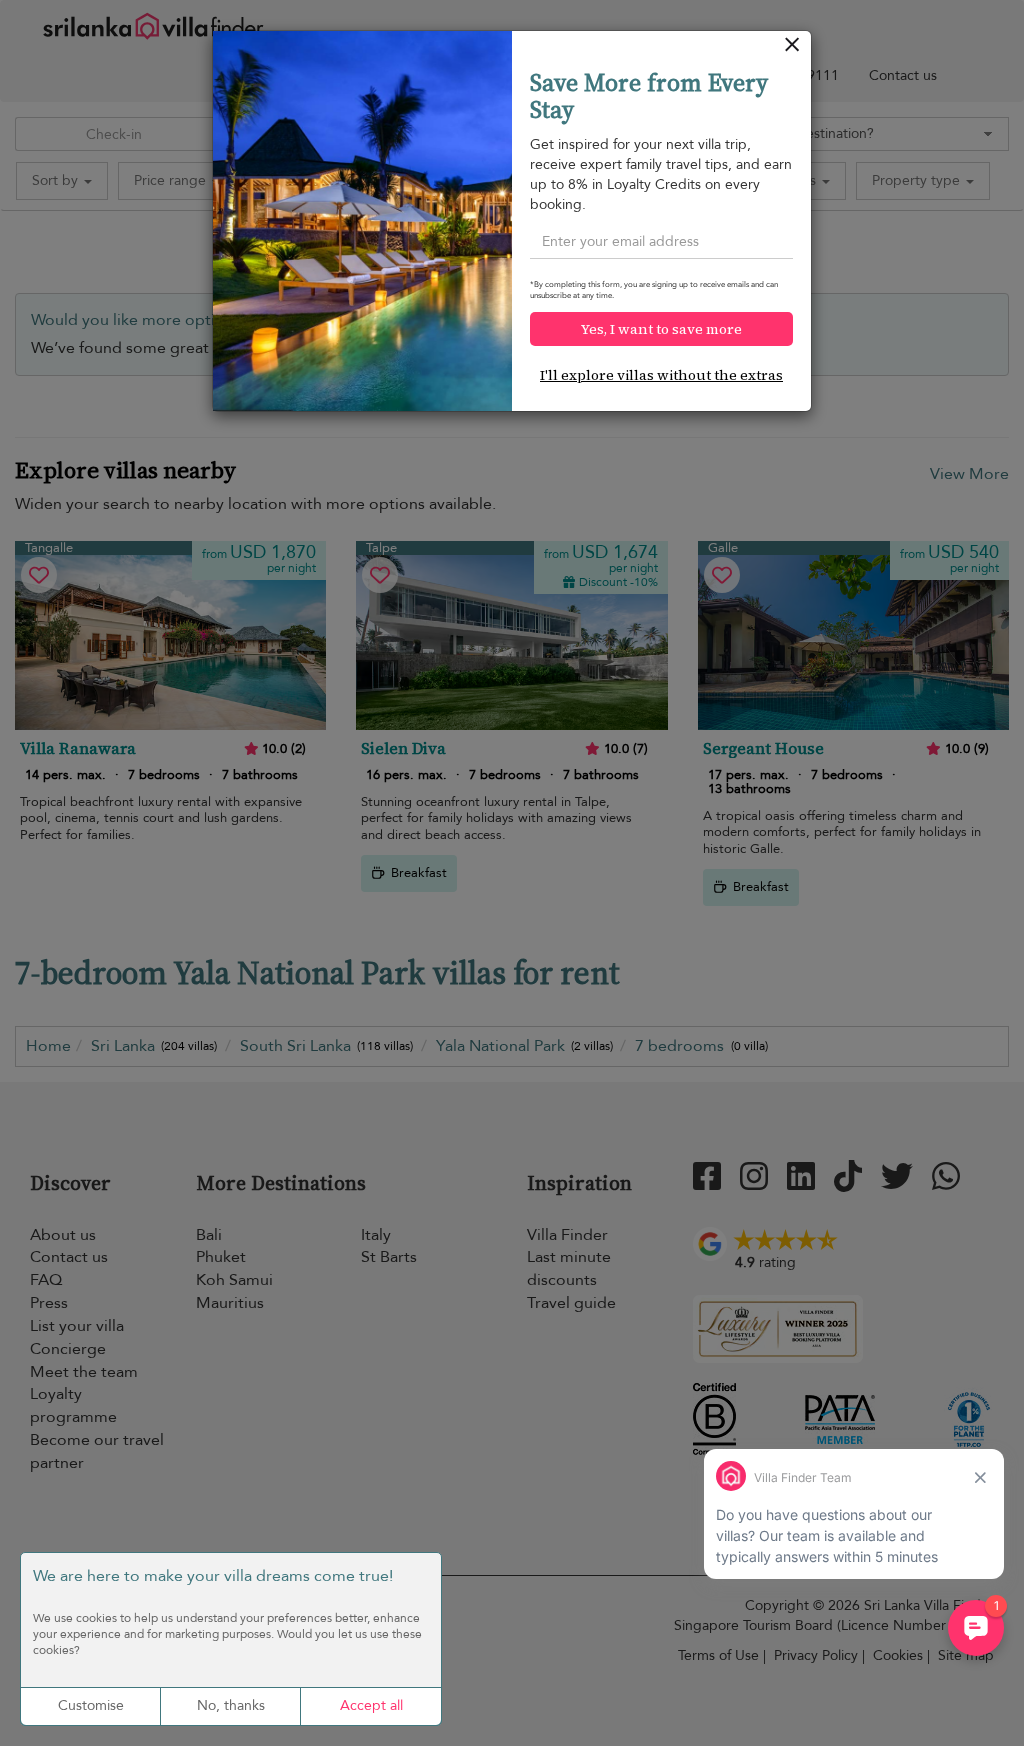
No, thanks (231, 1705)
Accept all (371, 1705)
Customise (91, 1705)
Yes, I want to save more (661, 329)
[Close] (792, 49)
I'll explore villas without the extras (661, 375)
